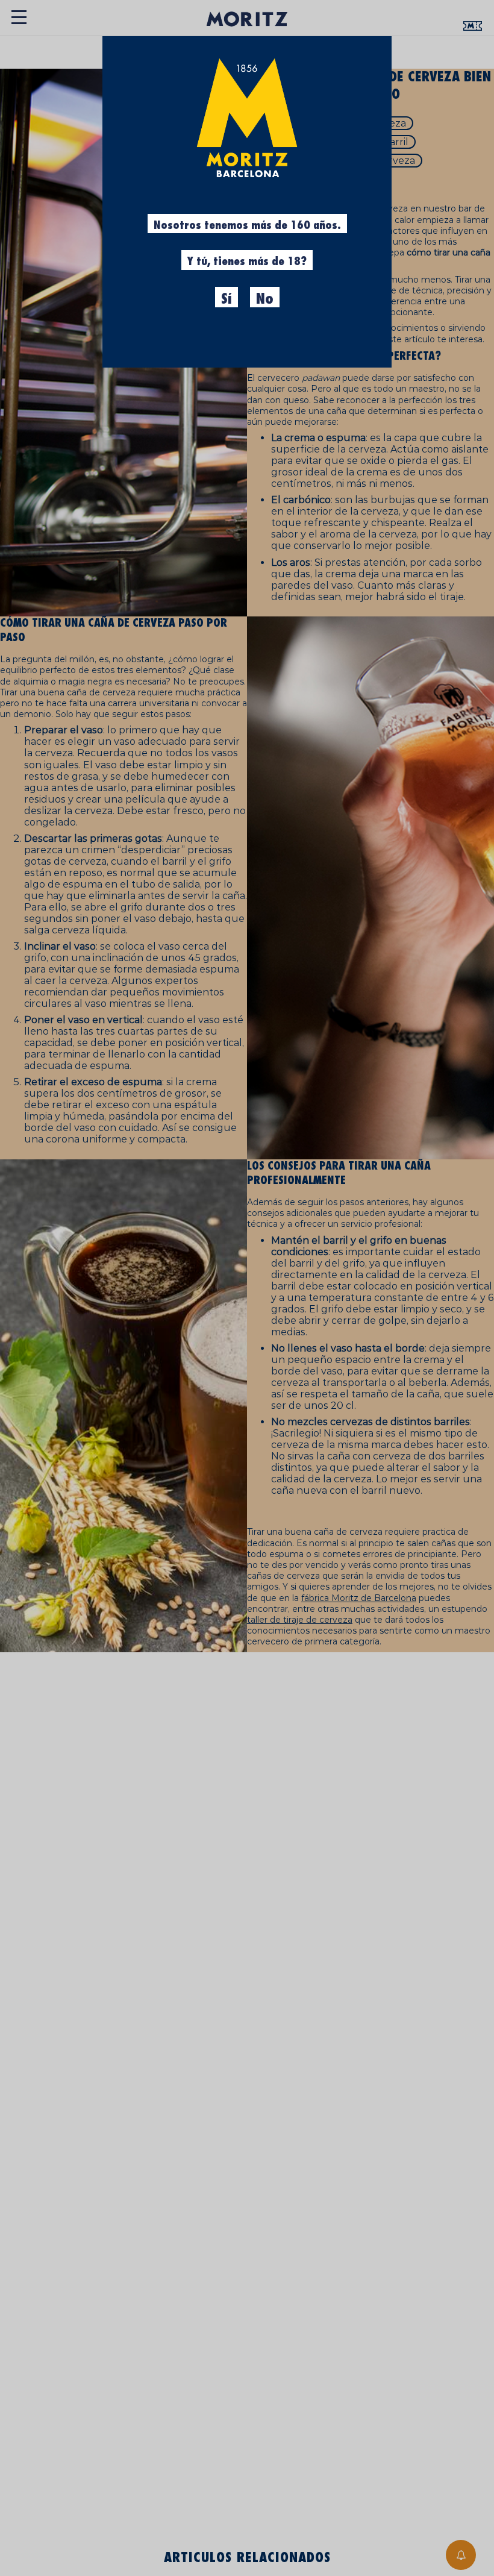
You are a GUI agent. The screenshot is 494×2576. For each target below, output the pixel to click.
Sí (227, 299)
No (265, 299)
